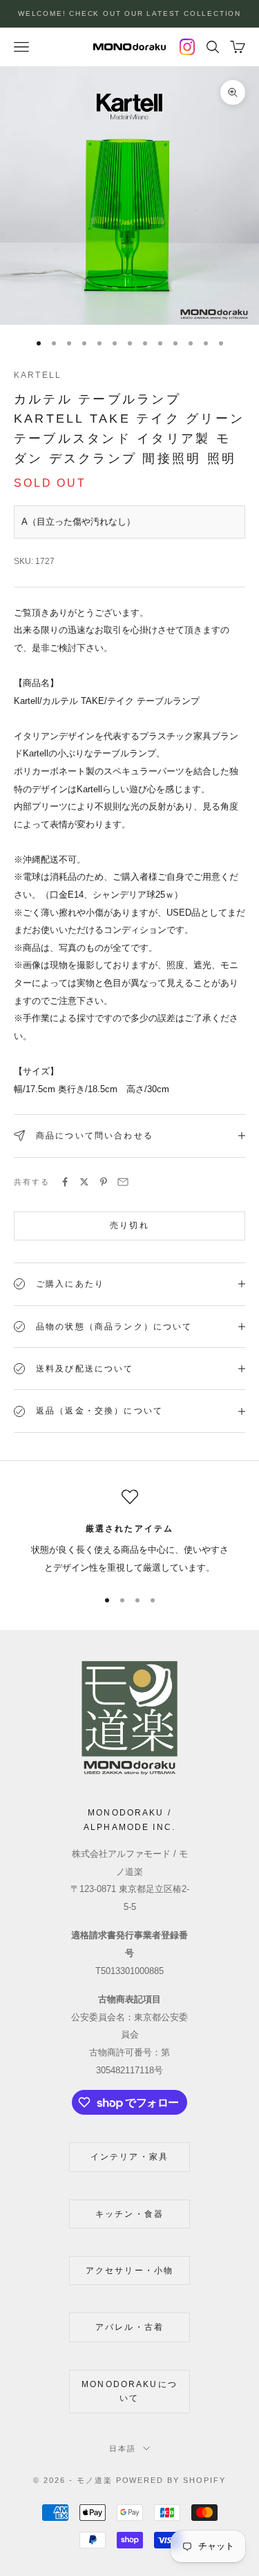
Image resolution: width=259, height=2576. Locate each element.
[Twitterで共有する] (84, 1182)
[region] (129, 1533)
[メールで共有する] (123, 1182)
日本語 (123, 2448)
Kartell (38, 375)
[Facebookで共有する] (65, 1182)
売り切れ (129, 1225)
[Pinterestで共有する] (104, 1182)
